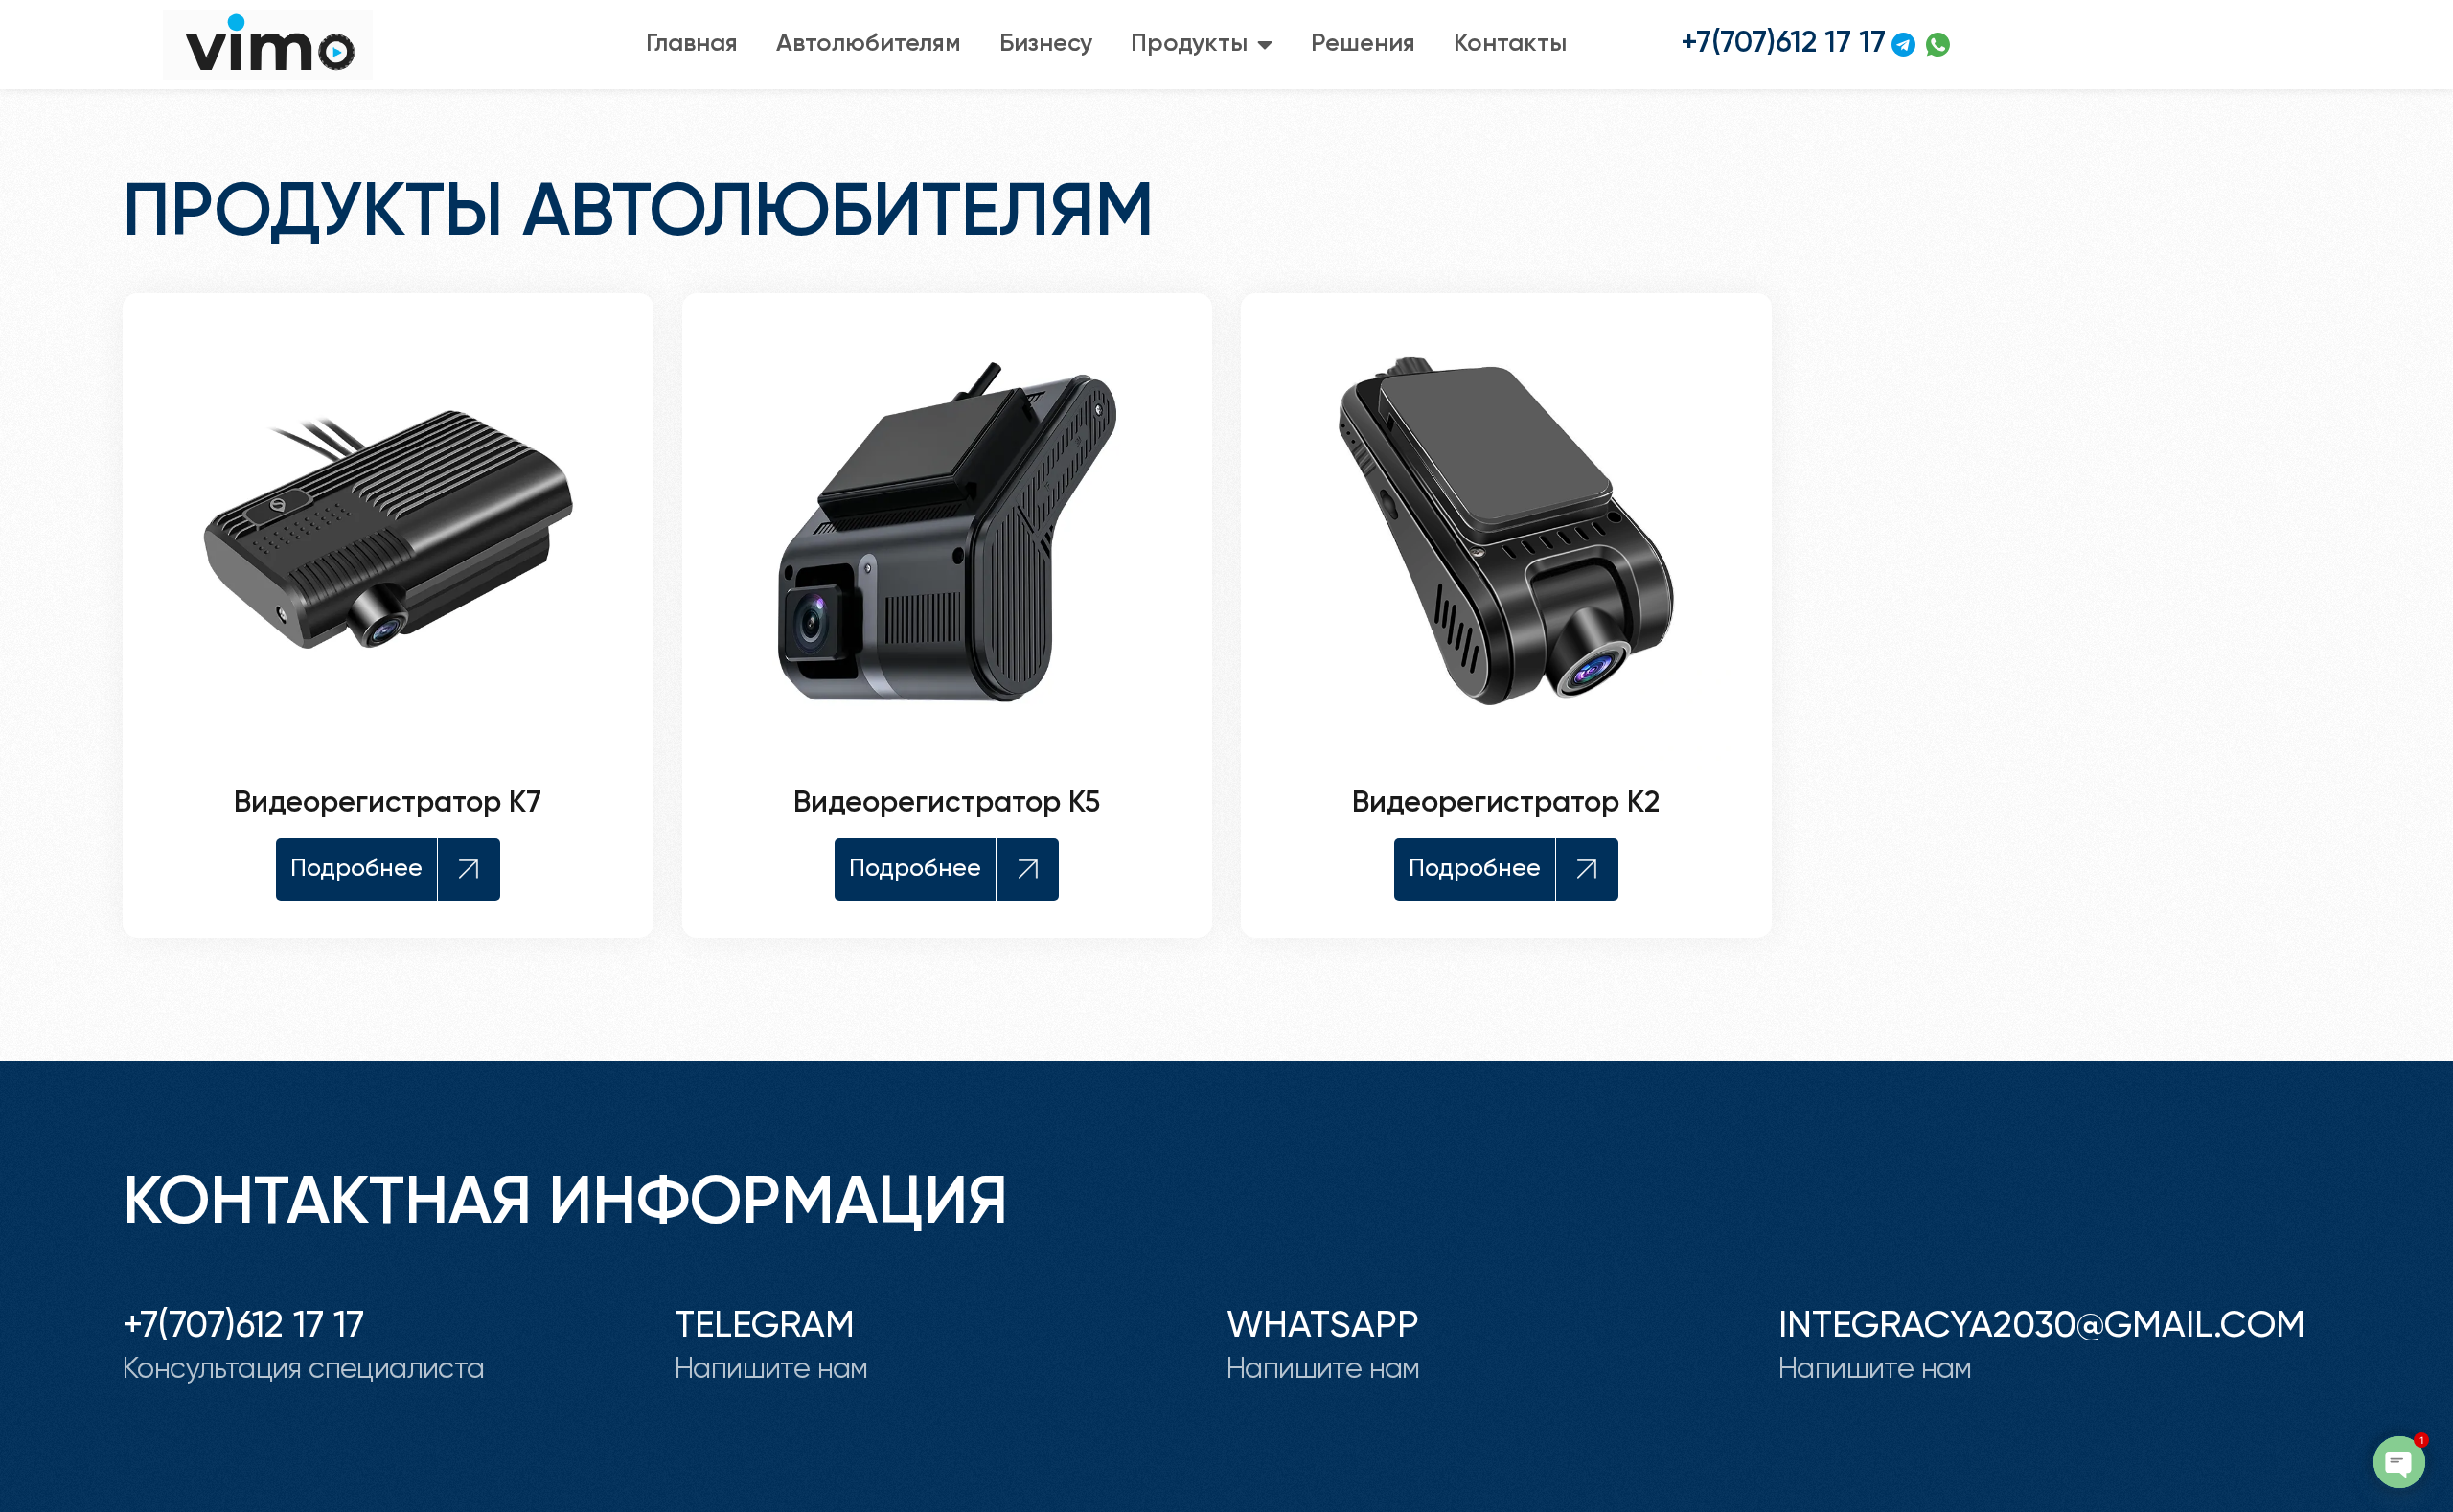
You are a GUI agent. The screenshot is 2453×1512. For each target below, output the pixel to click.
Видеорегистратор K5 (947, 803)
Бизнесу (1046, 44)
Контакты (1510, 44)
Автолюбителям (869, 44)
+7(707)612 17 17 (243, 1327)
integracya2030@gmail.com (2042, 1327)
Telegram (765, 1327)
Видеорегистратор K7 (388, 803)
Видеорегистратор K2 (1506, 803)
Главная (692, 44)
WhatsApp (1323, 1327)
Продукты (1189, 44)
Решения (1363, 44)
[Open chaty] (2399, 1462)
